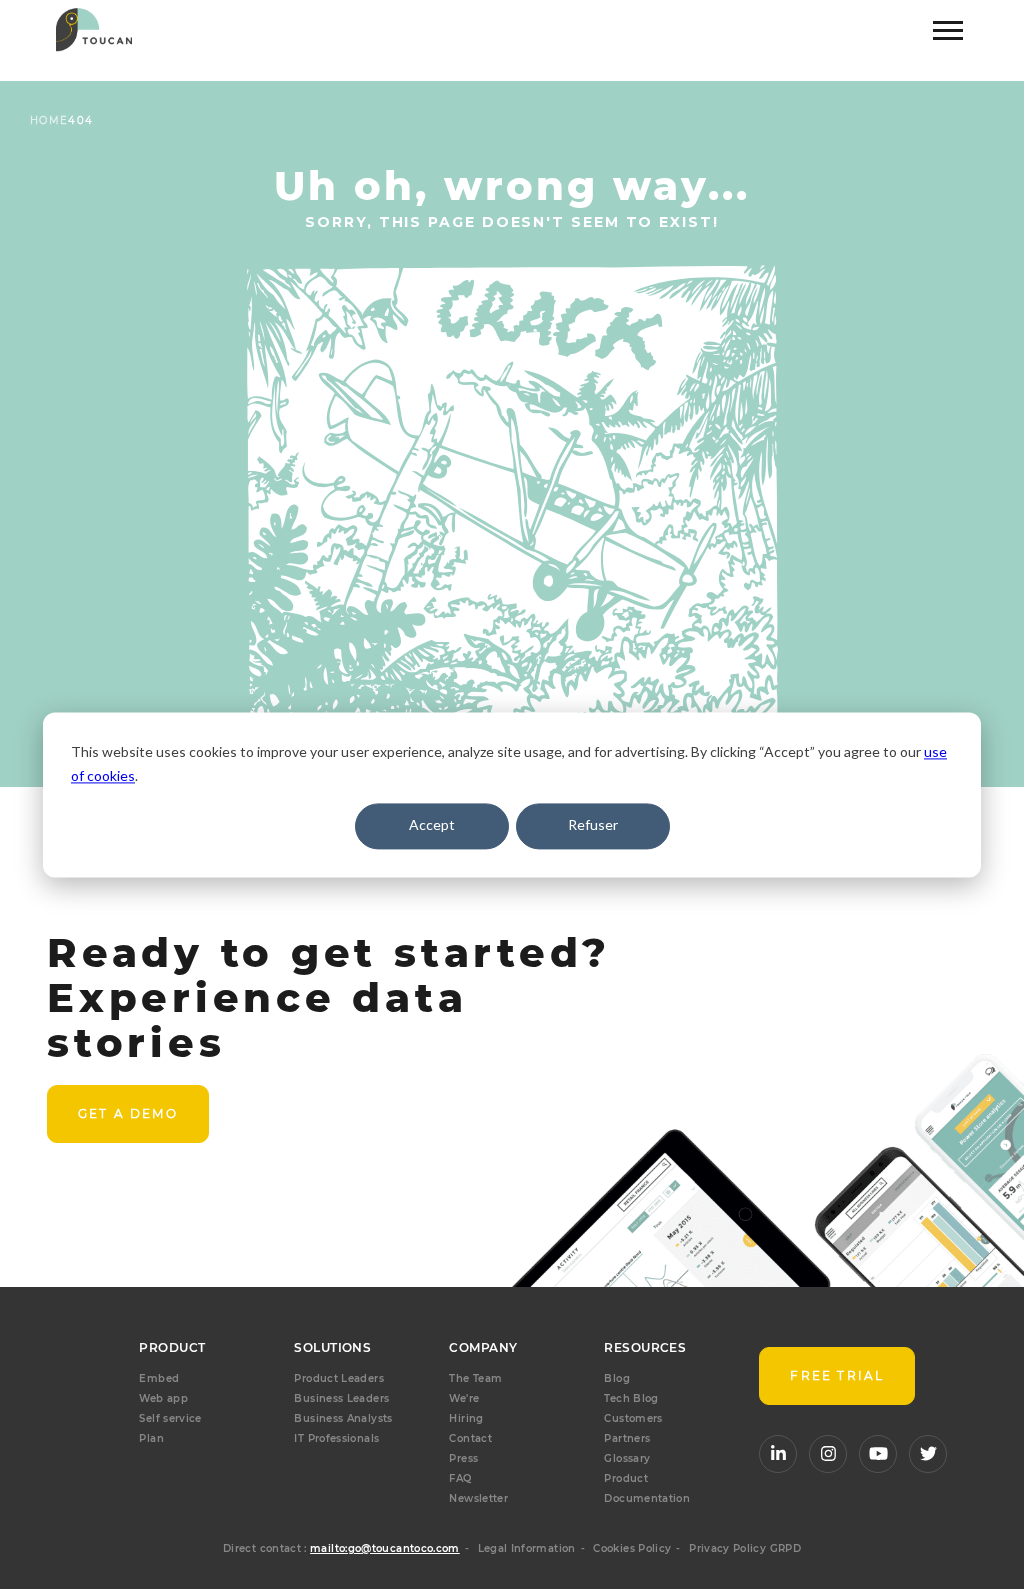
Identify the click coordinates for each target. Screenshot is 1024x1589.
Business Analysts (343, 1418)
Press (463, 1458)
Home (49, 120)
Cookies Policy (632, 1548)
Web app (163, 1398)
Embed (159, 1378)
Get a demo (128, 1113)
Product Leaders (338, 1378)
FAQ (460, 1478)
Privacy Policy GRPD (745, 1548)
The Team (475, 1378)
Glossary (627, 1458)
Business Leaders (341, 1398)
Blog (616, 1378)
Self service (170, 1418)
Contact (470, 1438)
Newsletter (478, 1498)
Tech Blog (631, 1398)
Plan (151, 1438)
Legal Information (527, 1548)
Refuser (593, 825)
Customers (633, 1418)
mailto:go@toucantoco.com (385, 1548)
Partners (627, 1438)
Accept (432, 825)
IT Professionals (336, 1438)
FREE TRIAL (837, 1375)
